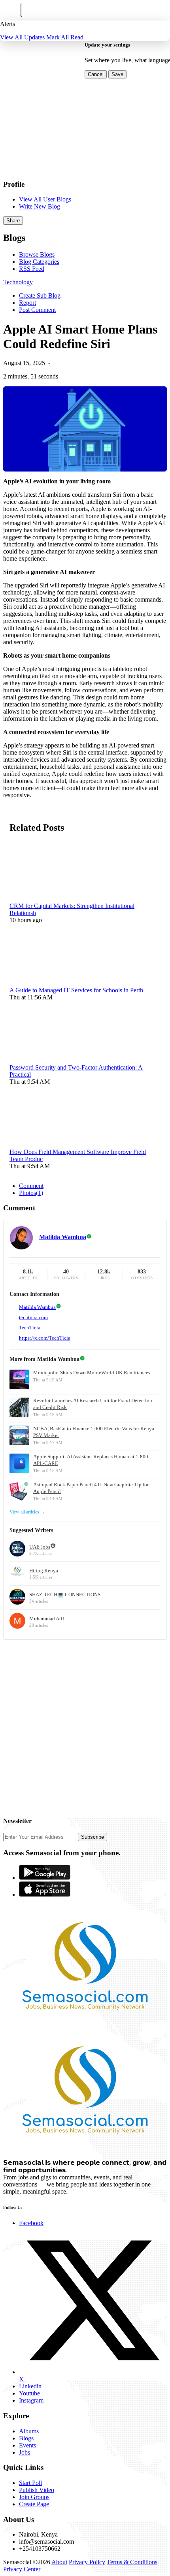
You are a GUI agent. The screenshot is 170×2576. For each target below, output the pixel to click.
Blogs (26, 2438)
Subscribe (93, 1837)
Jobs (25, 2452)
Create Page (34, 2504)
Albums (29, 2431)
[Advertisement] (85, 1724)
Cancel (96, 74)
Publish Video (37, 2490)
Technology (18, 282)
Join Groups (34, 2497)
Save (117, 74)
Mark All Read (65, 37)
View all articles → (27, 1512)
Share (13, 221)
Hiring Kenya (44, 1570)
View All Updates (22, 37)
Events (27, 2445)
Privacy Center (22, 2569)
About (59, 2562)
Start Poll (30, 2483)
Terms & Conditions (132, 2562)
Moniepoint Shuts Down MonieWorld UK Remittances (92, 1373)
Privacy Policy (87, 2562)
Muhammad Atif (47, 1619)
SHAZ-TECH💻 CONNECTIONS (65, 1595)
